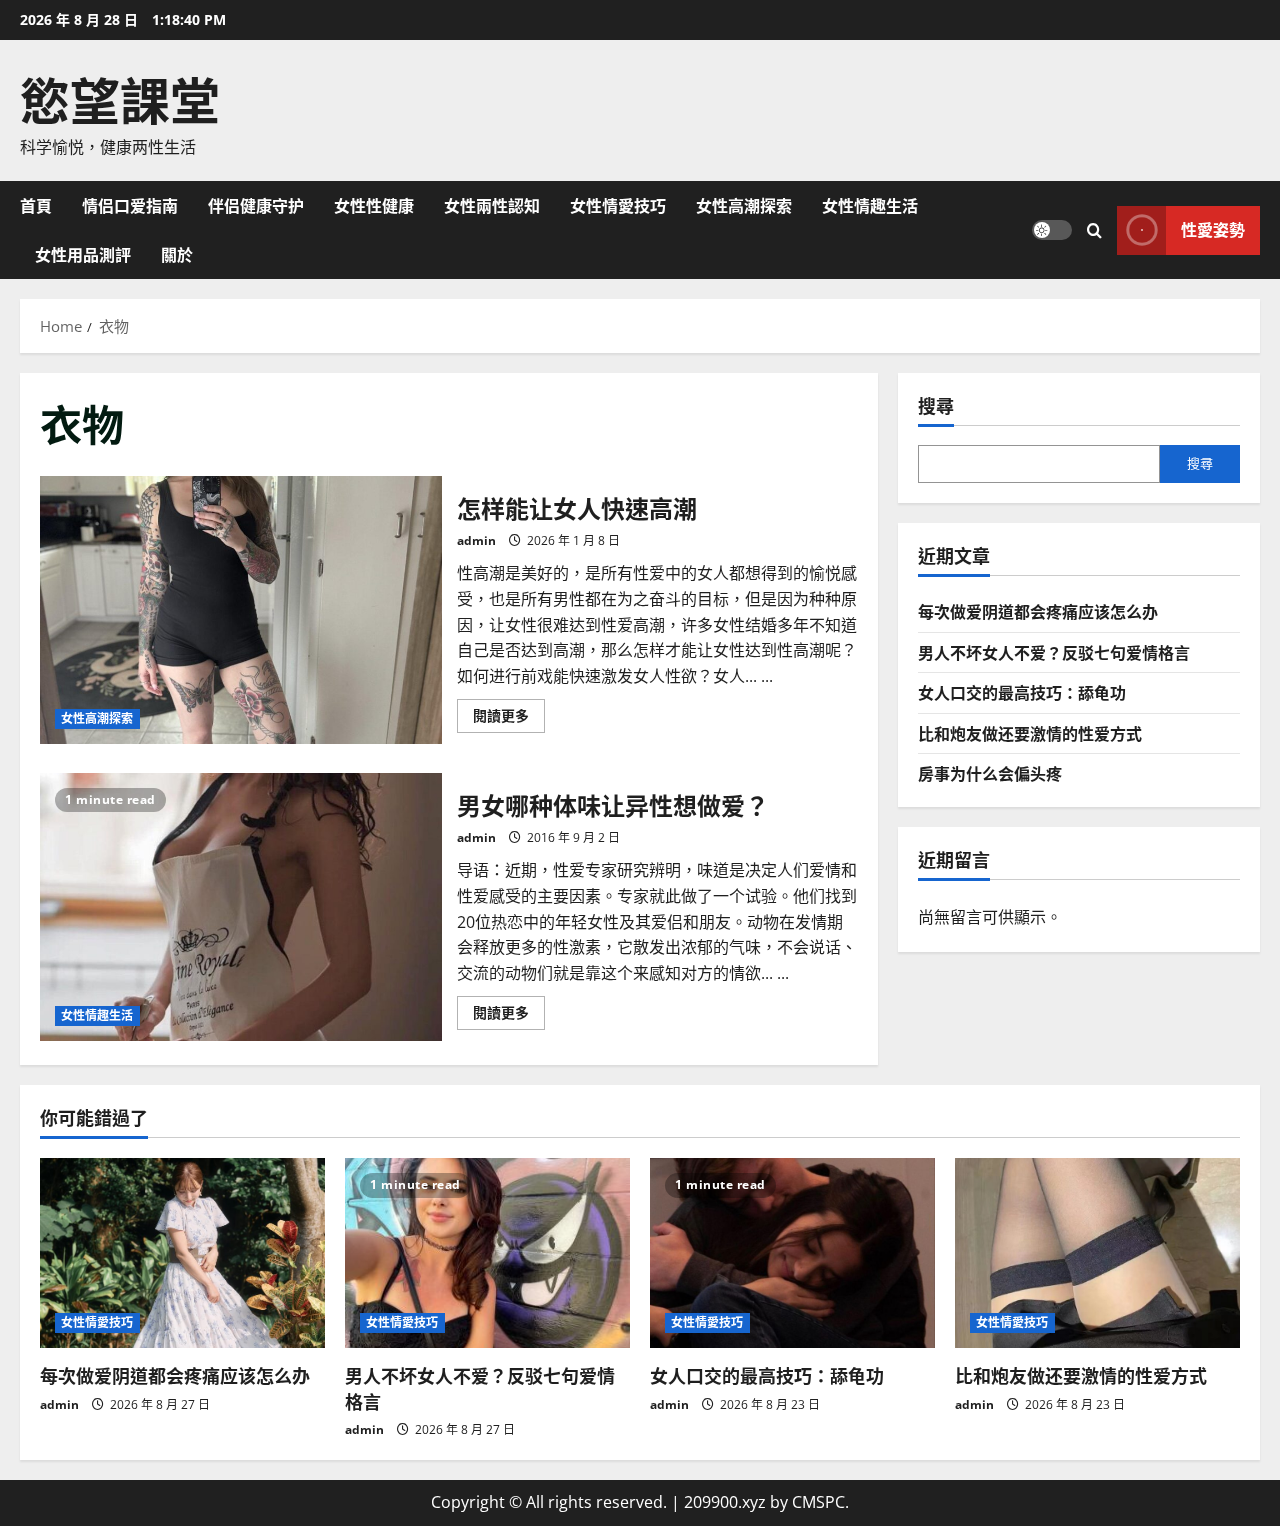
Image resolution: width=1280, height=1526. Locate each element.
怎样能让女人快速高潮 (241, 610)
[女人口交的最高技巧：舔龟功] (792, 1253)
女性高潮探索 (744, 205)
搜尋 (936, 405)
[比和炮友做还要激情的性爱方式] (1097, 1253)
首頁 (36, 205)
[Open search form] (1094, 229)
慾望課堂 (120, 97)
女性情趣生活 (870, 205)
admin (476, 540)
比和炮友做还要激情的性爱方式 (1030, 733)
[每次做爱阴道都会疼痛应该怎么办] (182, 1253)
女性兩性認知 (492, 205)
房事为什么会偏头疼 (990, 773)
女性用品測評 (83, 254)
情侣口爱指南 (130, 205)
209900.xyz (725, 1502)
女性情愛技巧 (618, 205)
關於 (177, 254)
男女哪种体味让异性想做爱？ (241, 907)
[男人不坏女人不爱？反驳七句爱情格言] (487, 1253)
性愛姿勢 (1213, 229)
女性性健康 (374, 205)
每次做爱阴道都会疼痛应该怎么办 (1038, 611)
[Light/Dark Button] (1052, 230)
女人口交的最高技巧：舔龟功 (1022, 692)
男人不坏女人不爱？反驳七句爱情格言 (1054, 652)
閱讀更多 (509, 719)
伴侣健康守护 (256, 205)
